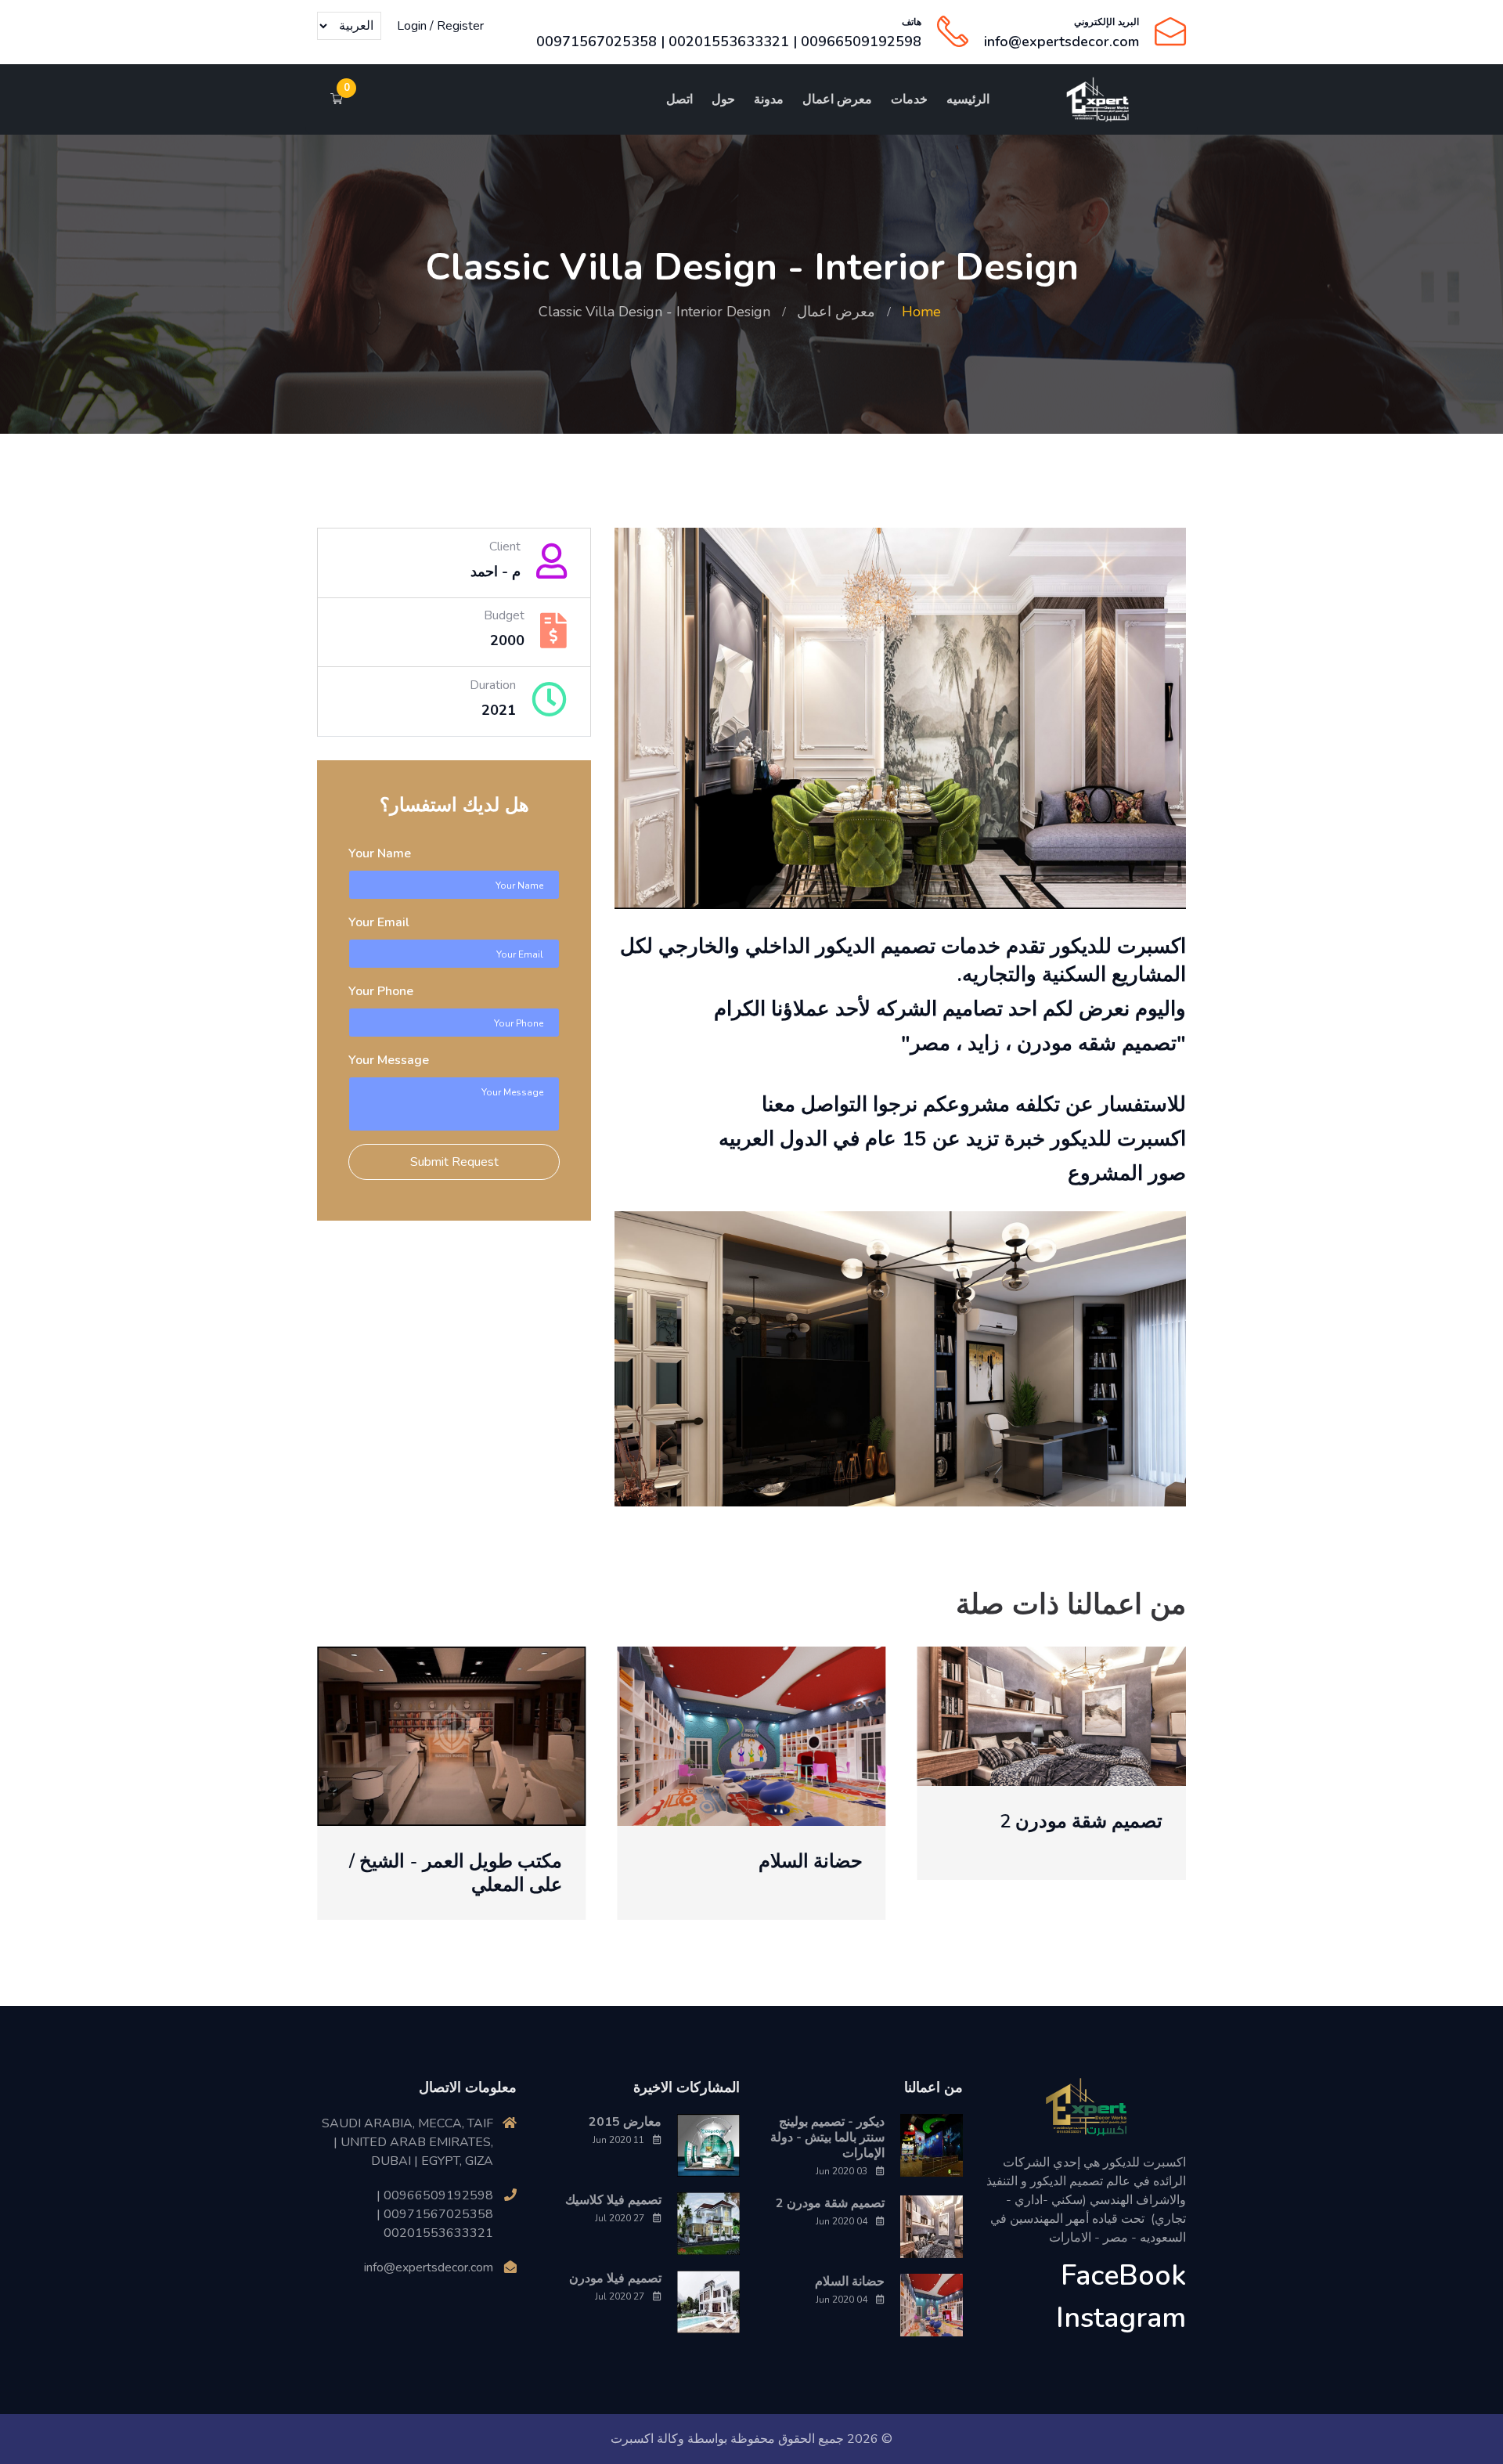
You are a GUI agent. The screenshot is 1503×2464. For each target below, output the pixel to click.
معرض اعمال (837, 99)
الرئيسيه (968, 99)
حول (723, 99)
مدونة (769, 99)
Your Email (379, 922)
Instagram (1121, 2318)
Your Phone (381, 991)
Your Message (389, 1060)
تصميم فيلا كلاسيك (613, 2200)
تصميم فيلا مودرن (615, 2278)
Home (921, 312)
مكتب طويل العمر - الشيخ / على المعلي (456, 1873)
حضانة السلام (811, 1861)
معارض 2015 (625, 2122)
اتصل (679, 99)
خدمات (909, 99)
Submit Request (454, 1162)
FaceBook (1123, 2276)
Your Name (380, 853)
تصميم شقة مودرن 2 (1081, 1821)
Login (412, 26)
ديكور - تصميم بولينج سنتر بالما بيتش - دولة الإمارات (827, 2138)
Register (460, 26)
